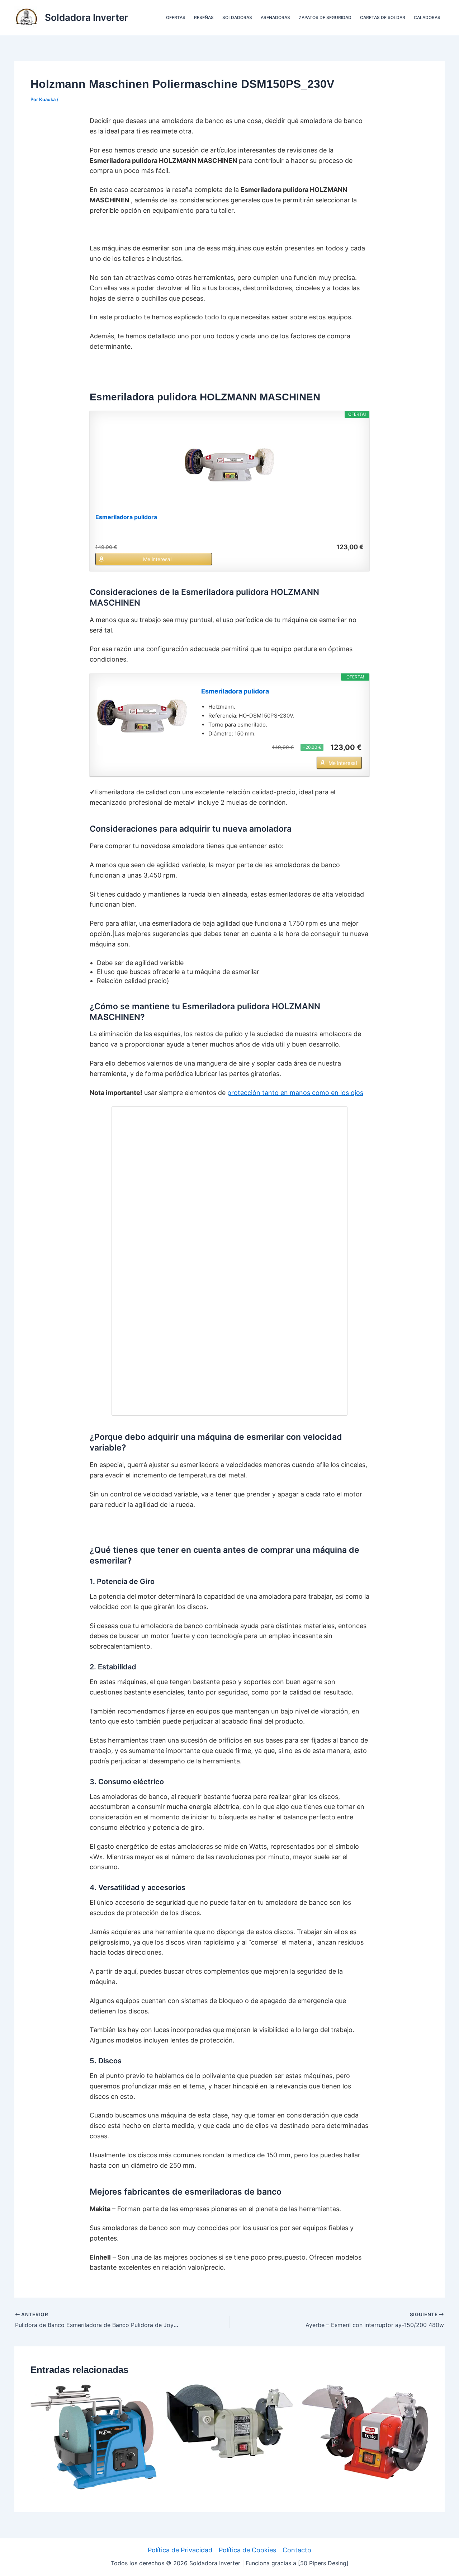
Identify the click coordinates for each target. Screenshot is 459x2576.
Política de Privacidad (180, 2550)
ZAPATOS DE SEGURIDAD (325, 17)
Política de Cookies (247, 2550)
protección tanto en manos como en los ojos (295, 1093)
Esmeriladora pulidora (126, 517)
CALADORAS (427, 17)
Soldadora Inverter (86, 17)
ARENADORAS (275, 17)
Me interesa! (157, 559)
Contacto (297, 2550)
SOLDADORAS (237, 17)
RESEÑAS (204, 17)
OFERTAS (176, 17)
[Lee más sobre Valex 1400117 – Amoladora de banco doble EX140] (365, 2431)
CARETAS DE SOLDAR (383, 17)
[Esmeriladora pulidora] (229, 465)
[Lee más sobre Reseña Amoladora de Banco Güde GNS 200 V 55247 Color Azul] (94, 2436)
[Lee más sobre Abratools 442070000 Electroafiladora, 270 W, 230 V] (229, 2421)
